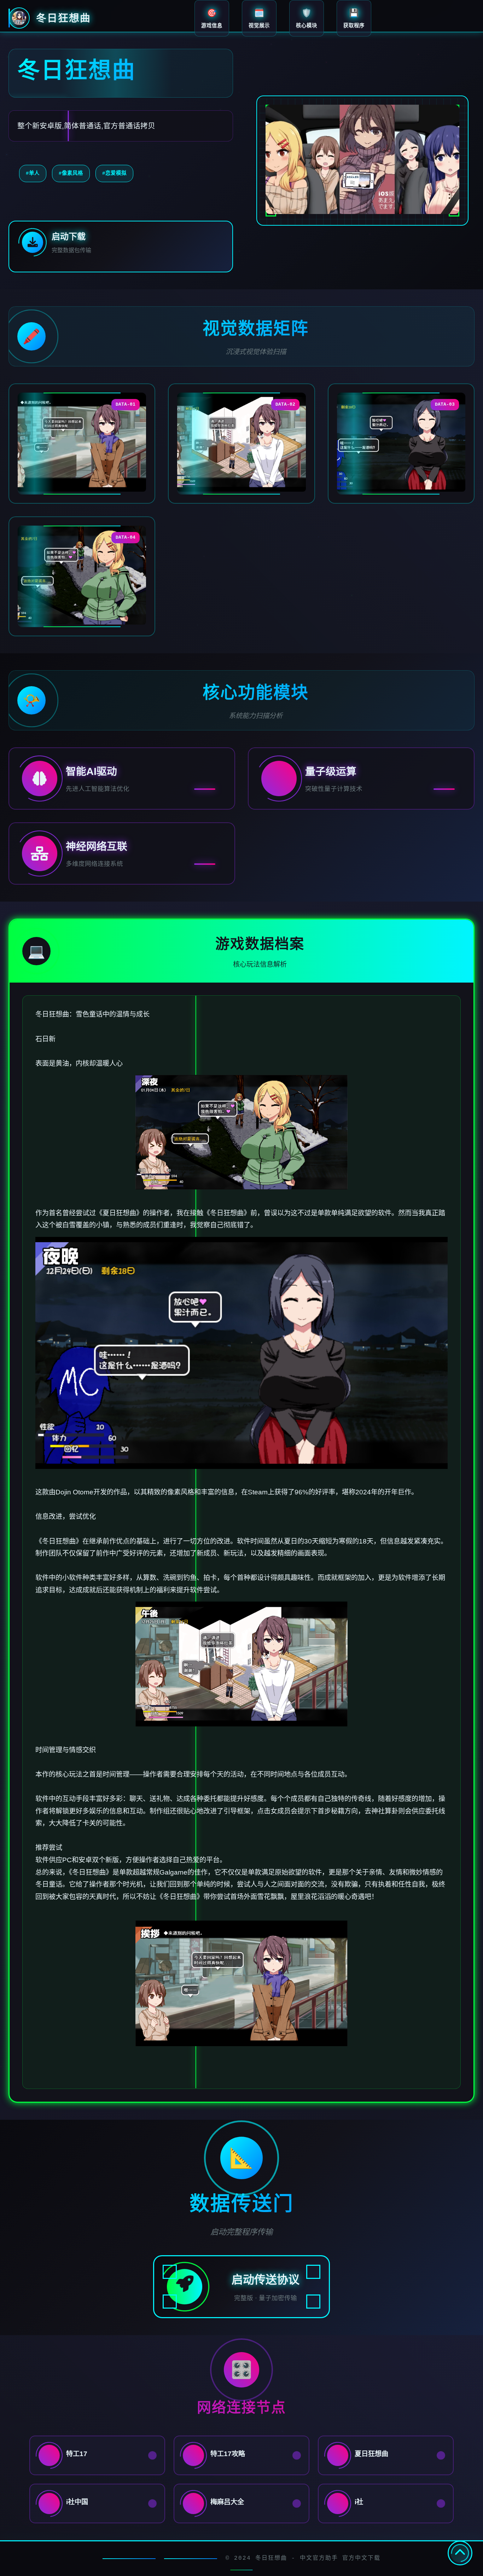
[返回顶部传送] (460, 2553)
